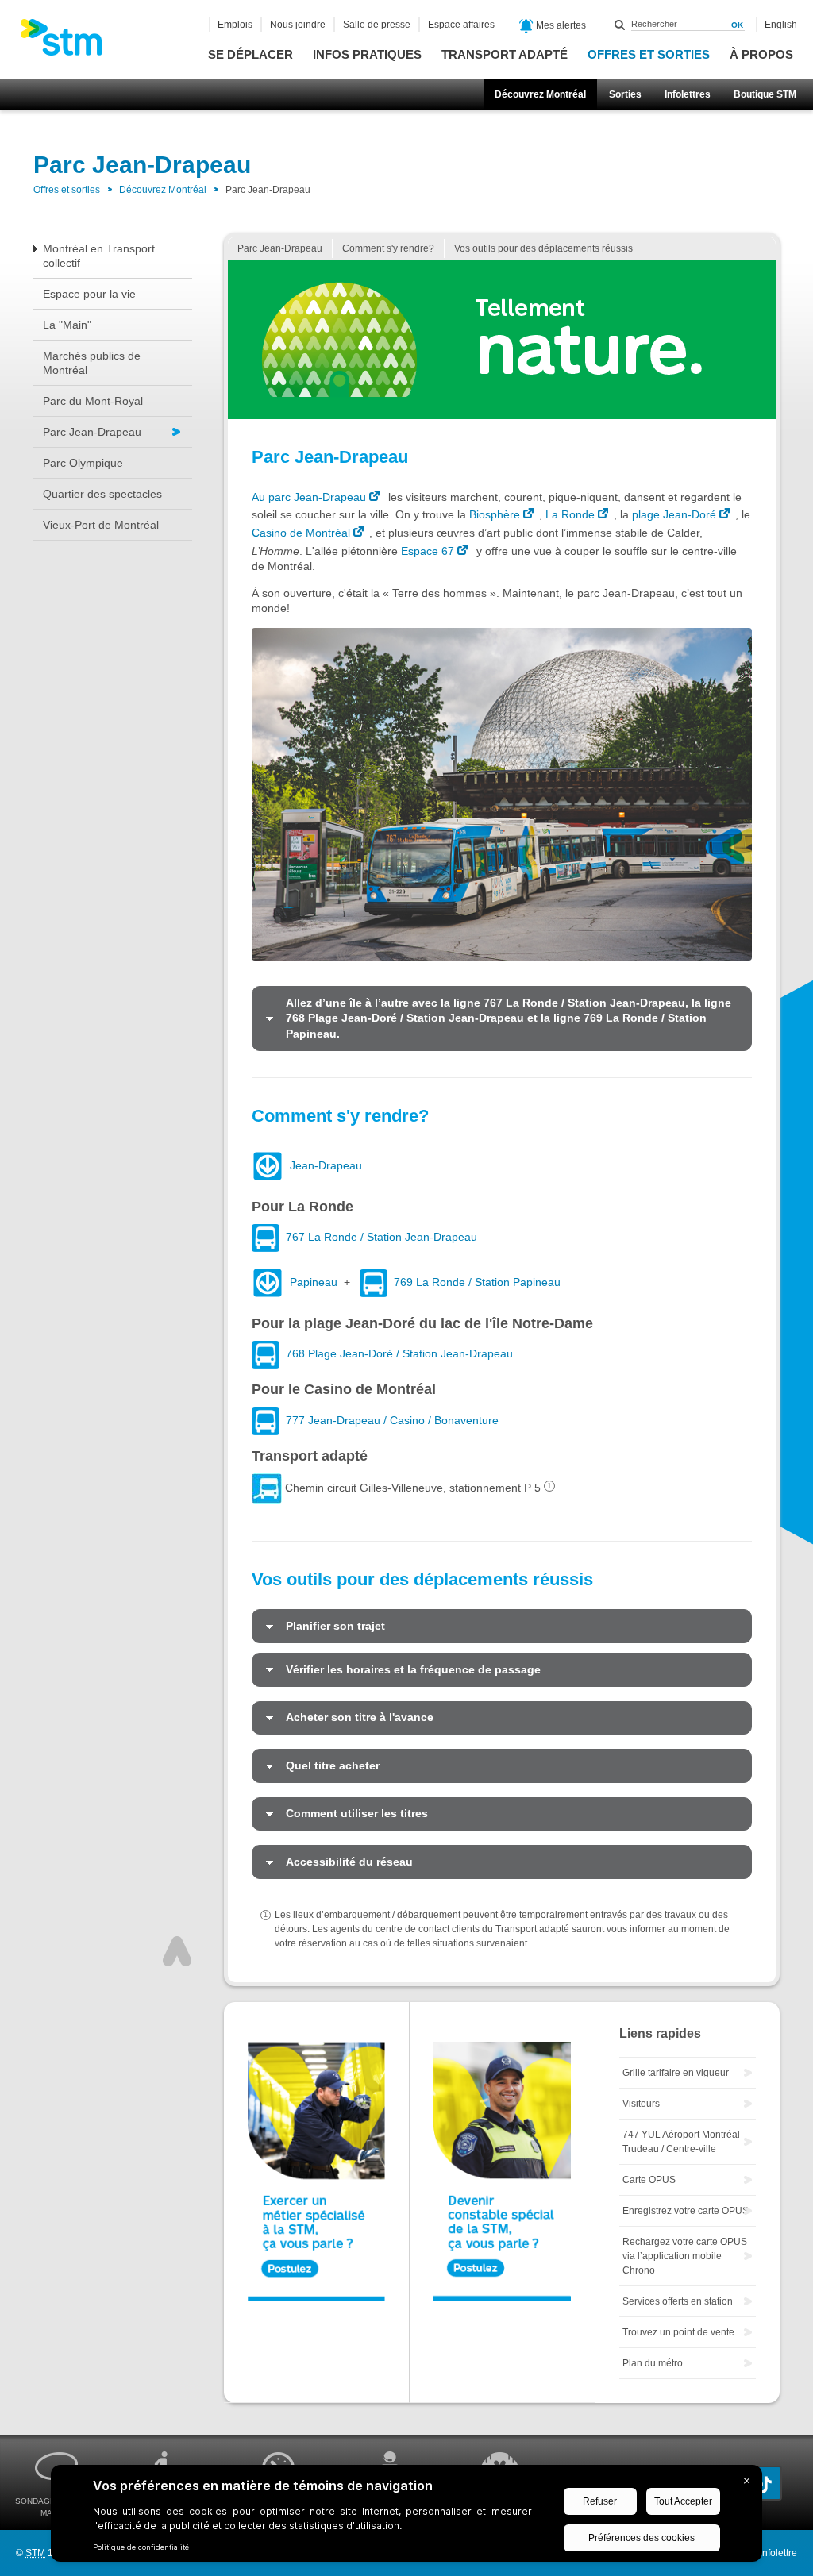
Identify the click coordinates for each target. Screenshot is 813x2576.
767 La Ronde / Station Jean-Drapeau (381, 1237)
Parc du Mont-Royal (93, 401)
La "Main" (67, 325)
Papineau (314, 1282)
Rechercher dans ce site (620, 25)
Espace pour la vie (89, 294)
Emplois (235, 25)
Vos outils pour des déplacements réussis (543, 248)
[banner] (69, 42)
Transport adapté (505, 54)
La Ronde (570, 514)
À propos (761, 54)
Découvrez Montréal (540, 94)
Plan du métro (653, 2363)
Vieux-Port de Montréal (101, 525)
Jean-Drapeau (326, 1165)
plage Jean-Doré (674, 514)
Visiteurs (641, 2104)
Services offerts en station (678, 2301)
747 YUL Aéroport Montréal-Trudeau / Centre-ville (683, 2142)
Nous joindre (298, 25)
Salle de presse (377, 25)
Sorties (625, 94)
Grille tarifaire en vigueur (676, 2073)
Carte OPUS (649, 2180)
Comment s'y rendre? (388, 248)
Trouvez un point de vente (678, 2332)
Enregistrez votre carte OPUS (686, 2211)
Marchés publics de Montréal (92, 363)
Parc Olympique (83, 463)
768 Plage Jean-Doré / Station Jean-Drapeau (399, 1354)
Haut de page (177, 1951)
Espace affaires (461, 25)
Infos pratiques (367, 54)
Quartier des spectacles (102, 494)
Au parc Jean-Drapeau (309, 497)
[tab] (502, 1018)
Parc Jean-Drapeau (92, 432)
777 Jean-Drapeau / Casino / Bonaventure (392, 1420)
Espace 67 (428, 551)
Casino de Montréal (301, 533)
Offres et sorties (649, 54)
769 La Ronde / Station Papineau (477, 1282)
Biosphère (495, 514)
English (781, 25)
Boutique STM (765, 94)
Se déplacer (250, 54)
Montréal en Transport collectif (99, 256)
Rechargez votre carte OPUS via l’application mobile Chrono (685, 2256)
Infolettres (688, 94)
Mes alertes (560, 25)
